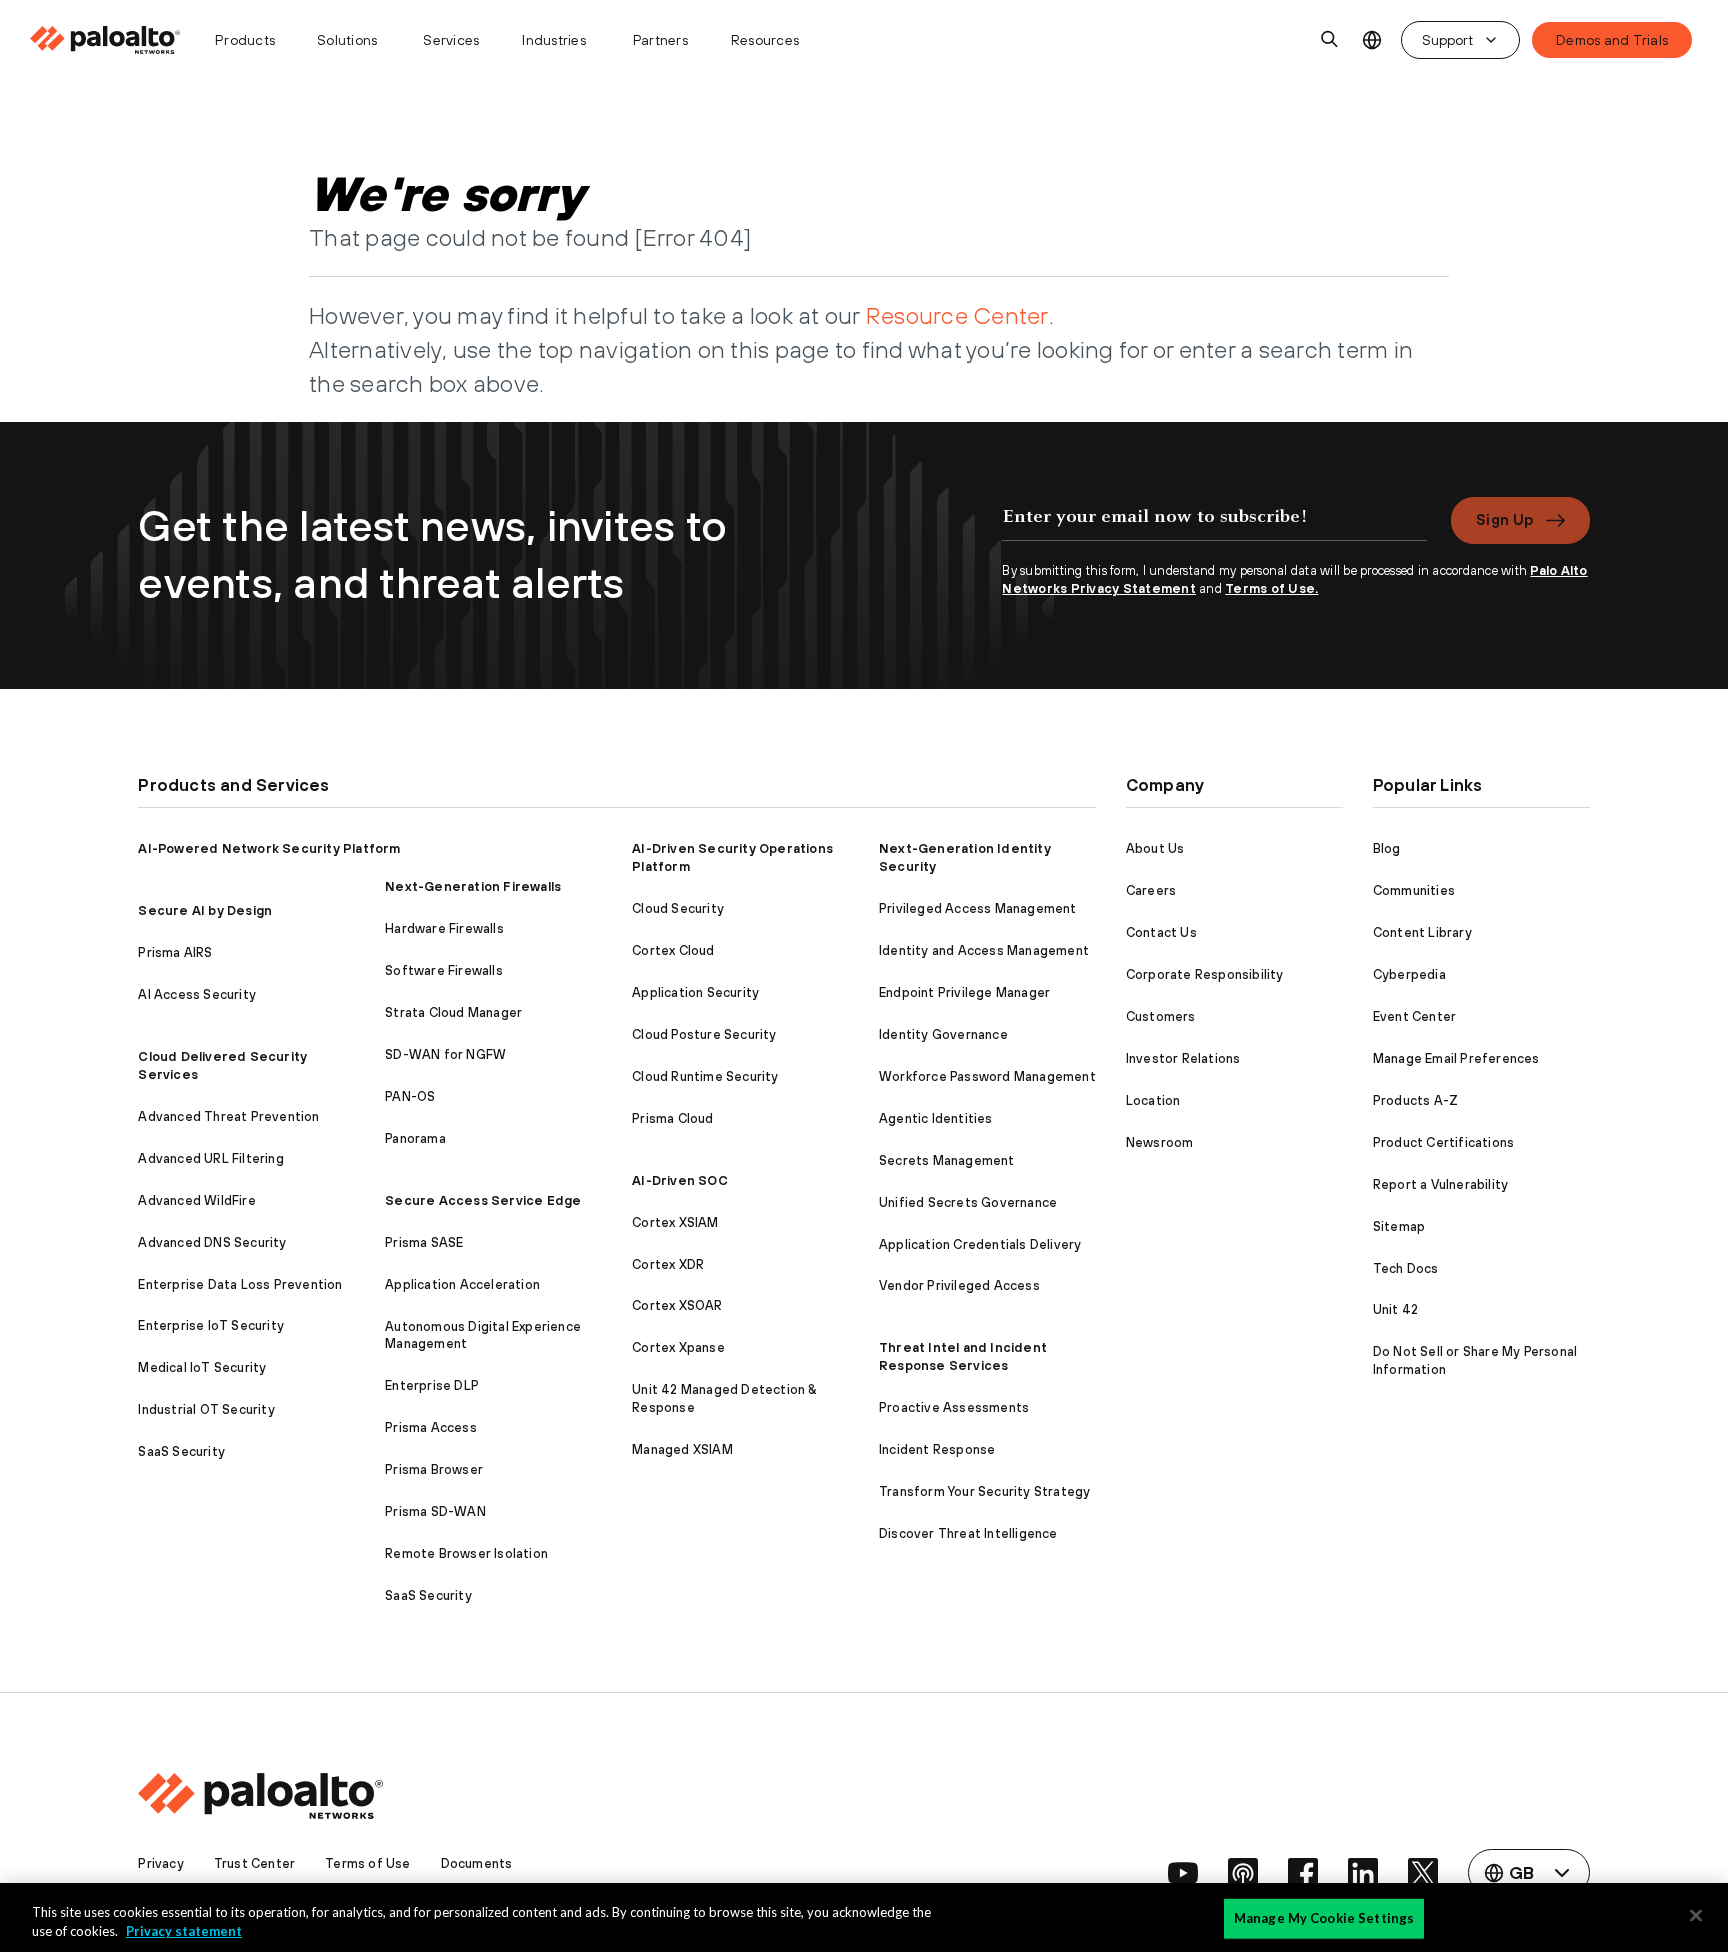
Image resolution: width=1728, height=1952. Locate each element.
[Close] (1696, 1916)
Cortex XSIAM (675, 1222)
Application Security (695, 992)
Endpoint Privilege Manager (964, 992)
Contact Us (1161, 932)
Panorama (415, 1138)
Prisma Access (431, 1427)
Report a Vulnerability (1440, 1184)
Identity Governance (943, 1034)
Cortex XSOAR (677, 1305)
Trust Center (254, 1863)
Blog (1387, 848)
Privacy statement (184, 1931)
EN (1371, 40)
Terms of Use (367, 1863)
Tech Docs (1406, 1268)
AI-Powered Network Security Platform (269, 848)
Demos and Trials (1612, 40)
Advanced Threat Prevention (228, 1116)
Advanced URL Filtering (210, 1158)
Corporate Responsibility (1205, 974)
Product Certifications (1443, 1142)
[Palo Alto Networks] (106, 40)
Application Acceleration (462, 1284)
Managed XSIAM (682, 1449)
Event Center (1414, 1016)
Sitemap (1399, 1226)
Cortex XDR (668, 1264)
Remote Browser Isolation (466, 1553)
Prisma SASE (424, 1242)
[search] (1330, 40)
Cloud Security (678, 908)
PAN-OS (410, 1096)
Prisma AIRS (175, 952)
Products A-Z (1415, 1100)
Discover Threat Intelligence (968, 1533)
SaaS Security (181, 1451)
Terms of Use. (1271, 588)
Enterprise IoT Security (211, 1325)
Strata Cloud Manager (453, 1012)
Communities (1414, 890)
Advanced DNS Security (212, 1242)
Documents (477, 1863)
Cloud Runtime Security (705, 1076)
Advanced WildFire (196, 1200)
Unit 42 (1395, 1309)
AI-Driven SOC (680, 1180)
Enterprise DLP (432, 1385)
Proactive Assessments (954, 1407)
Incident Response (937, 1449)
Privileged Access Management (978, 908)
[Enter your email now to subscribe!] (1214, 527)
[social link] (1183, 1873)
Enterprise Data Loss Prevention (240, 1284)
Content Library (1422, 932)
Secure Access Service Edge (483, 1200)
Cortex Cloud (673, 950)
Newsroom (1160, 1142)
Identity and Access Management (984, 950)
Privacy (160, 1863)
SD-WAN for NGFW (445, 1054)
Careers (1151, 890)
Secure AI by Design (205, 910)
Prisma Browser (434, 1469)
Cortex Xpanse (678, 1347)
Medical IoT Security (202, 1367)
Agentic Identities (936, 1118)
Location (1153, 1100)
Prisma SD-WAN (435, 1511)
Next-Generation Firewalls (473, 886)
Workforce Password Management (987, 1076)
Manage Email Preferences (1456, 1058)
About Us (1155, 848)
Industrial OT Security (206, 1409)
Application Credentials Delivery (980, 1244)
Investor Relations (1183, 1058)
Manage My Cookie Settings (1324, 1918)
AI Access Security (197, 994)
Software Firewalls (444, 970)
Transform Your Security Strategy (984, 1491)
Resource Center (957, 315)
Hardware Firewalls (444, 928)
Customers (1161, 1016)
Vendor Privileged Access (959, 1285)
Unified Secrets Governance (968, 1202)
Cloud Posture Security (704, 1034)
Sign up (1504, 519)
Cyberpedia (1409, 974)
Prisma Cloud (672, 1118)
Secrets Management (947, 1160)
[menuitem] (113, 40)
